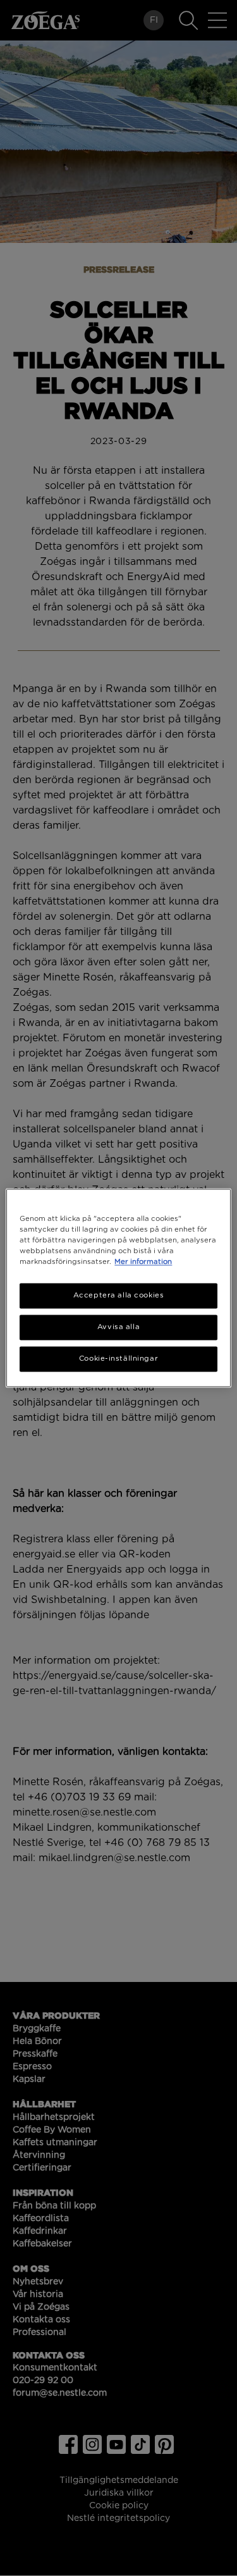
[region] (118, 1288)
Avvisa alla (118, 1328)
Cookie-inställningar (118, 1359)
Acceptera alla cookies (119, 1296)
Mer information (143, 1262)
